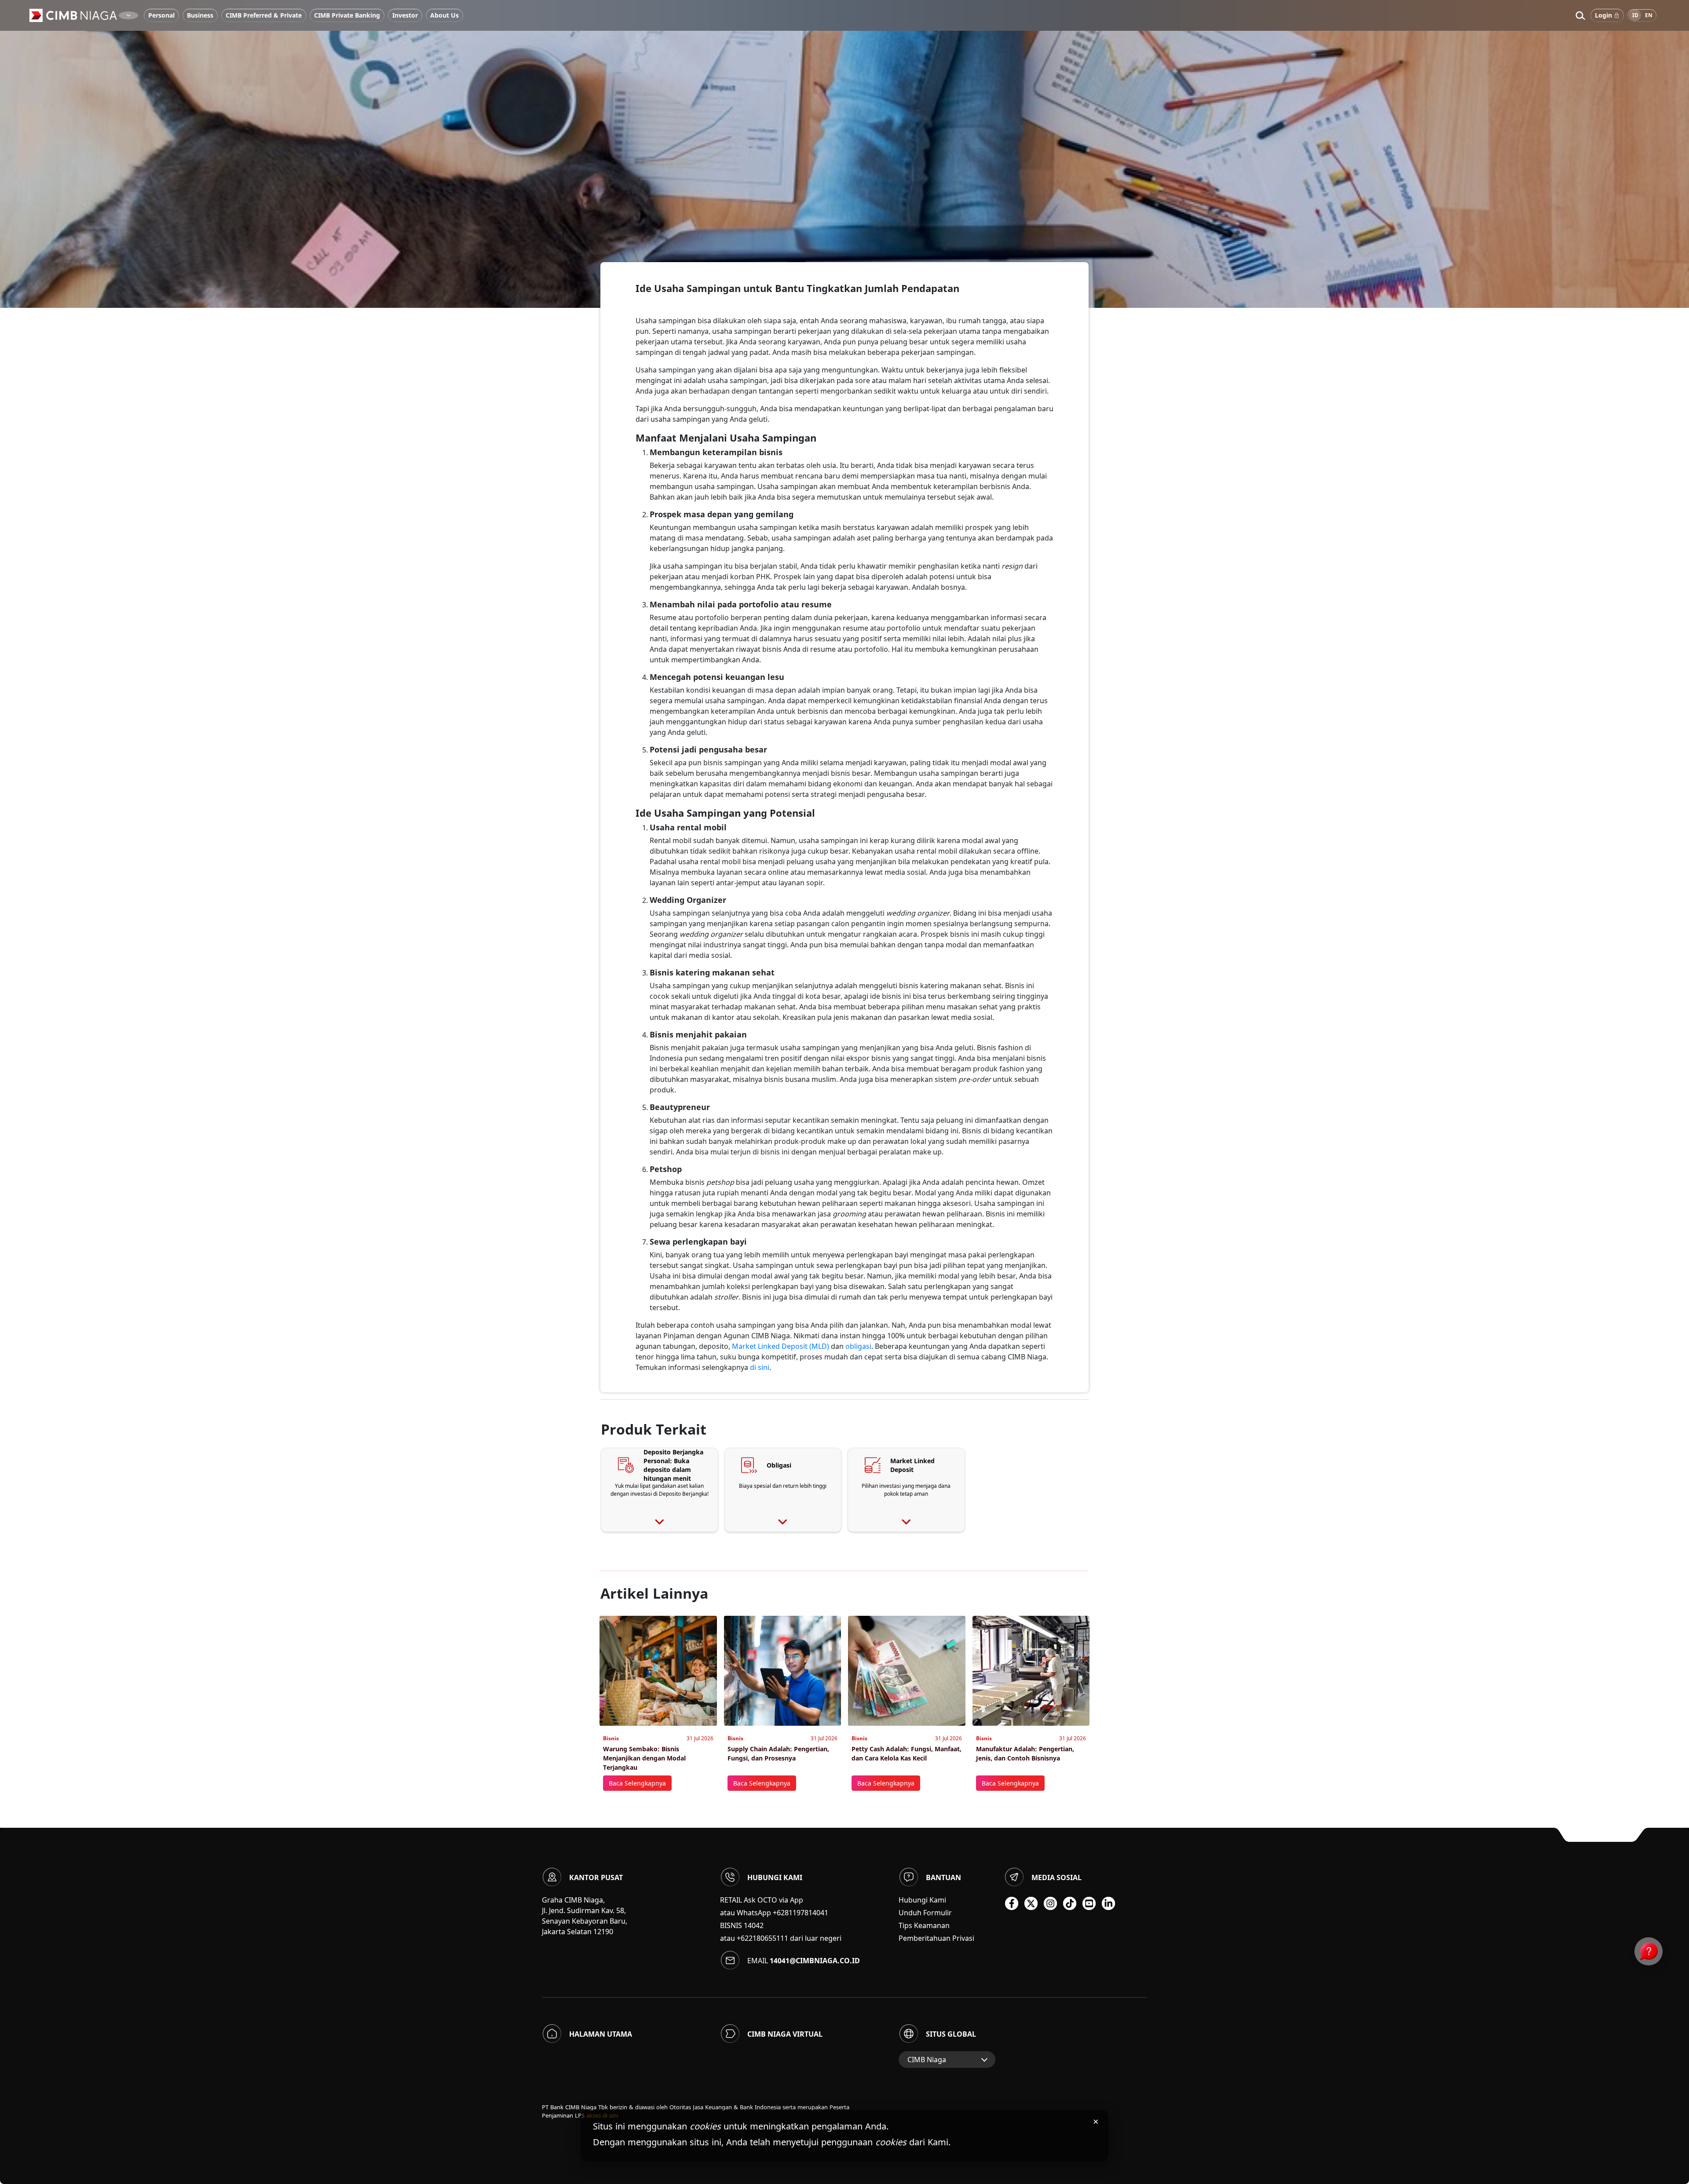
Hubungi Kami (922, 1900)
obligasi (858, 1346)
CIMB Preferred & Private (264, 15)
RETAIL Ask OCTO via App (762, 1900)
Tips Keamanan (924, 1925)
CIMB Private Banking (347, 15)
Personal (161, 15)
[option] (844, 154)
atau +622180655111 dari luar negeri (781, 1938)
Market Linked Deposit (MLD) (781, 1346)
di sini (760, 1367)
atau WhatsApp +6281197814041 (774, 1913)
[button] (1580, 15)
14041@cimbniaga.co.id (815, 1961)
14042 (754, 1925)
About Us (444, 15)
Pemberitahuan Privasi (936, 1938)
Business (200, 15)
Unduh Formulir (925, 1913)
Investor (405, 15)
